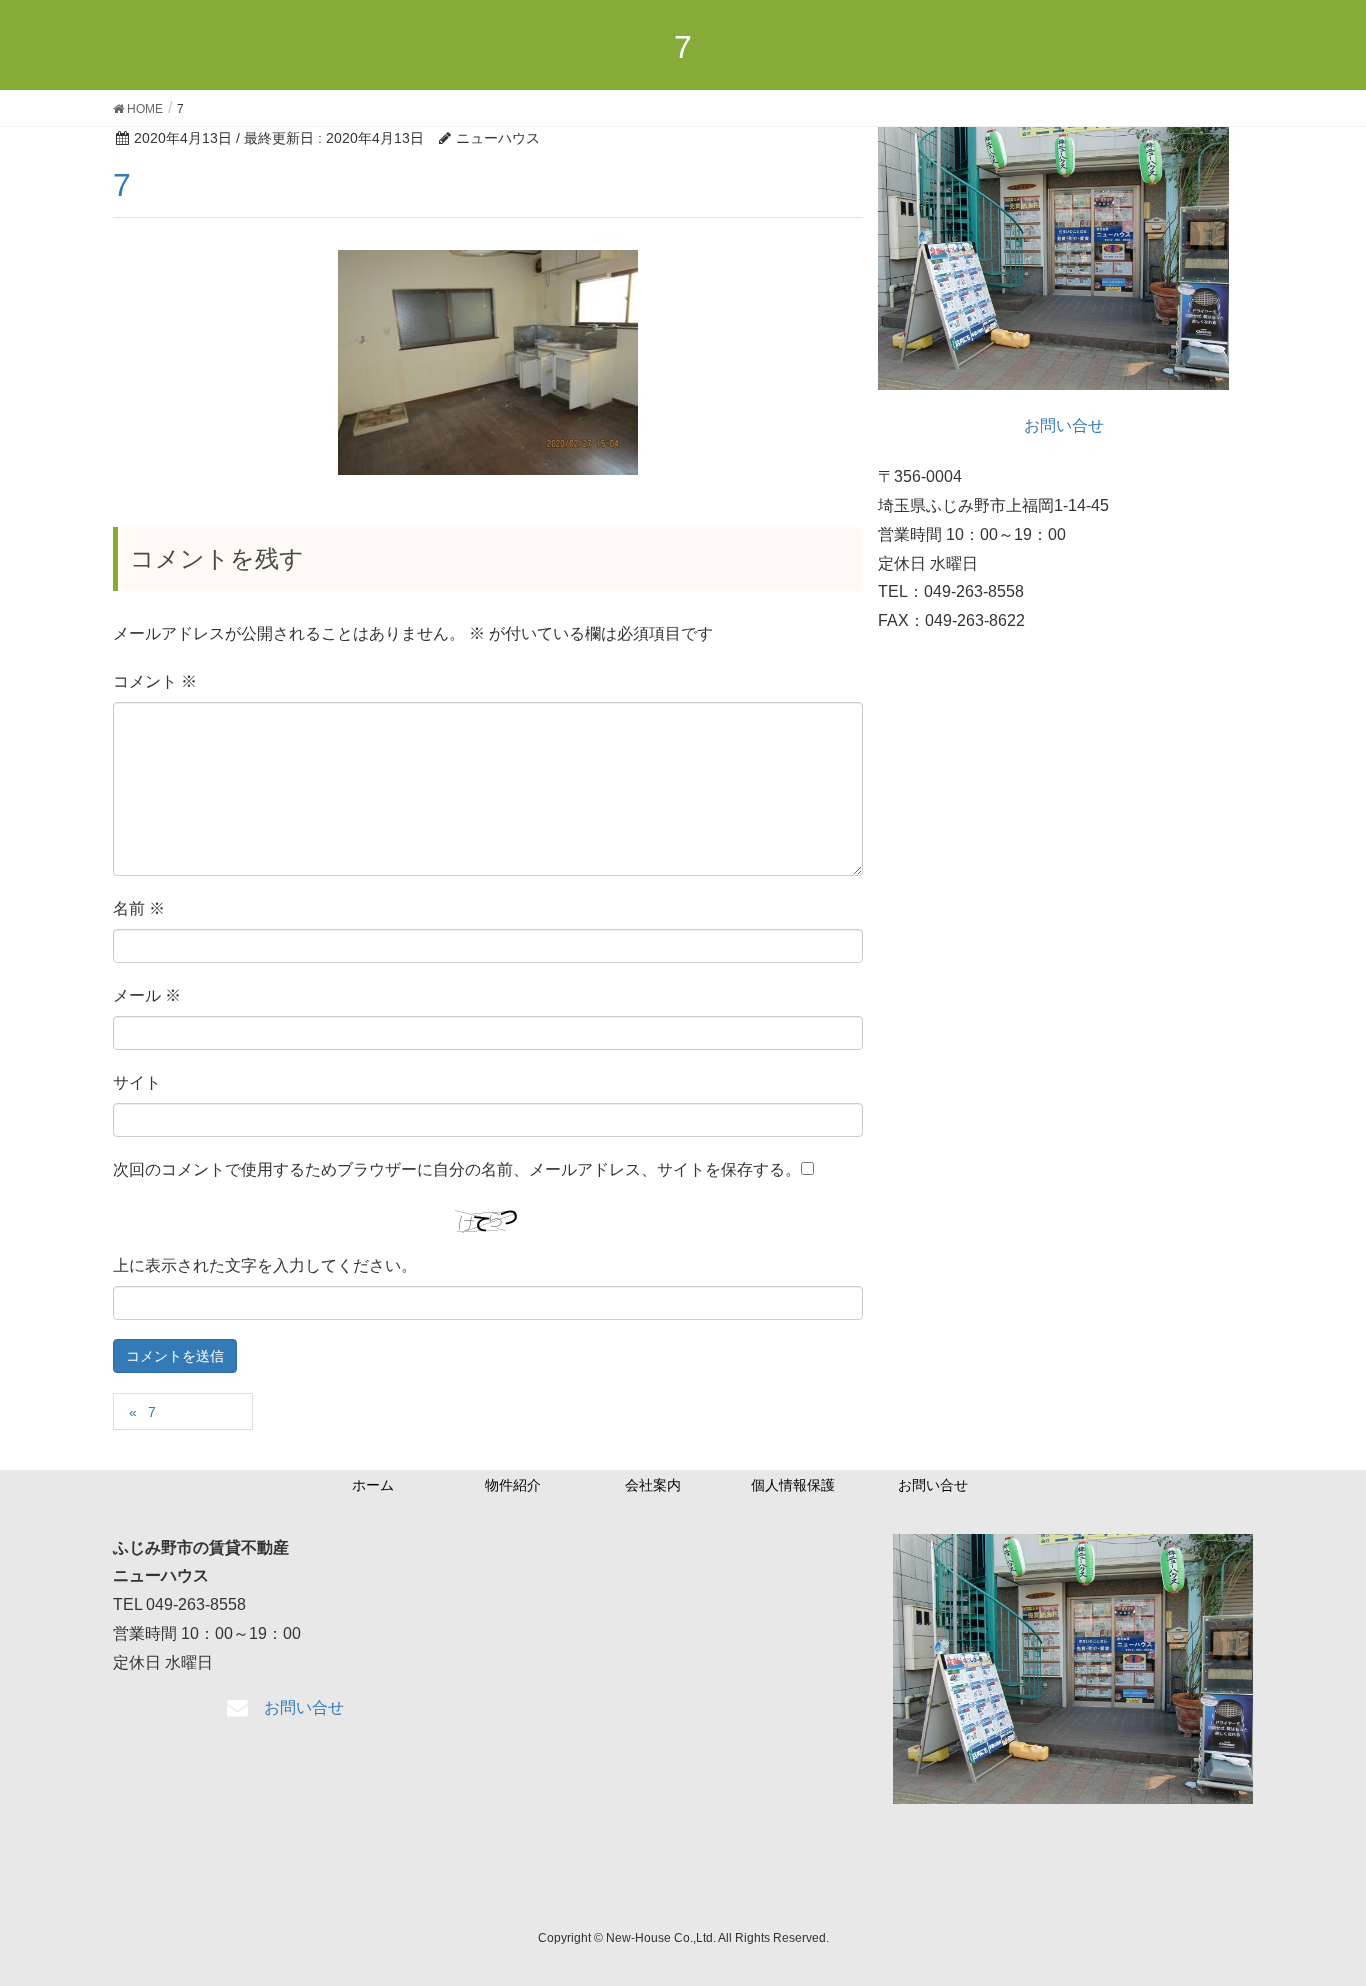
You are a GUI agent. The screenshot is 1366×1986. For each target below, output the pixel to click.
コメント (155, 681)
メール (147, 995)
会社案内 (653, 1485)
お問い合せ (933, 1485)
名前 (139, 908)
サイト (137, 1082)
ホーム (373, 1485)
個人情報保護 (793, 1485)
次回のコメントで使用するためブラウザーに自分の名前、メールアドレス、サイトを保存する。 (457, 1169)
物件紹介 (513, 1485)
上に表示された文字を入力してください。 (265, 1265)
